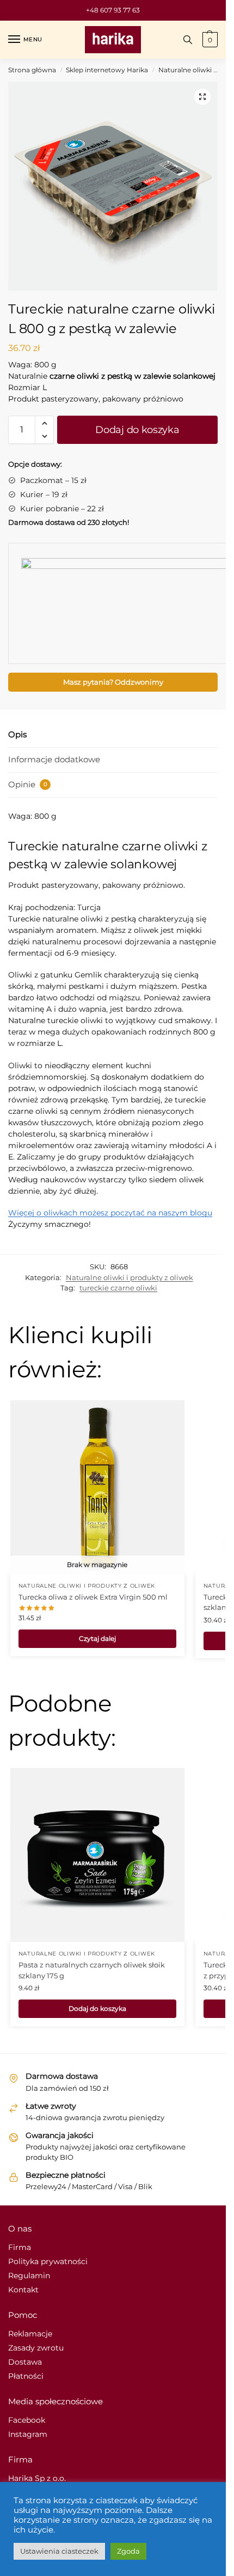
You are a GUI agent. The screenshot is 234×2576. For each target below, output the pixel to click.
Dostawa (25, 2362)
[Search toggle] (188, 40)
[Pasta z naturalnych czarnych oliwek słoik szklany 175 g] (97, 1855)
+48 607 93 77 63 (113, 10)
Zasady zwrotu (36, 2348)
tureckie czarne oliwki (118, 1288)
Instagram (28, 2434)
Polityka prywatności (48, 2261)
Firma (20, 2247)
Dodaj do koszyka (137, 430)
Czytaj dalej (97, 1638)
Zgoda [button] (128, 2551)
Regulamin (29, 2276)
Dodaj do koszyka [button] (97, 2008)
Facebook (27, 2420)
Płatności (26, 2376)
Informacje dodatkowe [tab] (54, 759)
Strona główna (32, 70)
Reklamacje (30, 2334)
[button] (202, 97)
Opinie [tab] (28, 784)
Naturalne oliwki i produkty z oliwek (130, 1277)
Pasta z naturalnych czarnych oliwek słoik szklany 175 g (92, 1970)
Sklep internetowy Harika (107, 70)
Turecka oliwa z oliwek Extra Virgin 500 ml (93, 1597)
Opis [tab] (17, 734)
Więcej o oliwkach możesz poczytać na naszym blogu (110, 1213)
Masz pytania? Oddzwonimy (113, 682)
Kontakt (23, 2290)
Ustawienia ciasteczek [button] (59, 2551)
